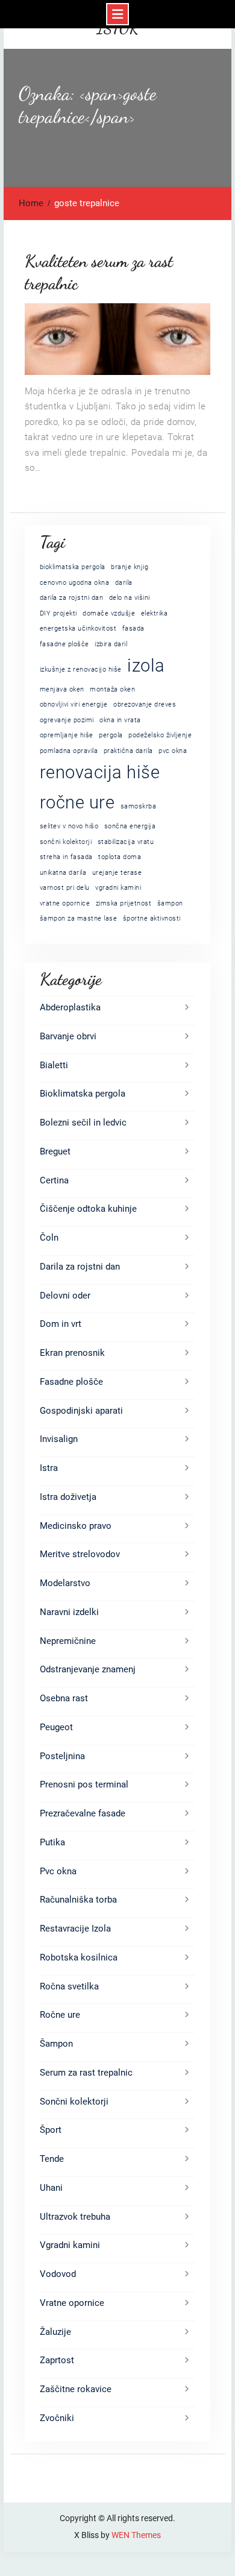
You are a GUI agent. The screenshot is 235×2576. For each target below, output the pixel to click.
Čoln (49, 1238)
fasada (133, 628)
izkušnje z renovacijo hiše (81, 669)
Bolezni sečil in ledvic (83, 1123)
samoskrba (139, 806)
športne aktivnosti (152, 918)
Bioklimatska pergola (83, 1094)
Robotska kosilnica (79, 1957)
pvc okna (173, 751)
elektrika (155, 613)
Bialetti (54, 1065)
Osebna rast (64, 1698)
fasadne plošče (64, 644)
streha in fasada (66, 857)
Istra (49, 1468)
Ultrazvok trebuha (75, 2217)
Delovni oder (65, 1296)
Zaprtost (57, 2360)
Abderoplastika (70, 1007)
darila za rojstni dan (72, 598)
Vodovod (58, 2274)
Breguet (55, 1151)
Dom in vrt (61, 1324)
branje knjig (130, 567)
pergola (111, 735)
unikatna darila (63, 873)
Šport (51, 2130)
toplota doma (120, 857)
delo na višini (130, 598)
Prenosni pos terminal (84, 1784)
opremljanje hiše (67, 735)
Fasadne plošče (71, 1382)
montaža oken (112, 689)
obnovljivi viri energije (74, 704)
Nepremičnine (68, 1641)
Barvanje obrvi (68, 1036)
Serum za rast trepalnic (86, 2073)
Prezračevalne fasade (83, 1813)
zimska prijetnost (124, 903)
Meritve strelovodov (80, 1554)
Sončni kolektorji (74, 2102)
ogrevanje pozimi (67, 720)
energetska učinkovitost (78, 628)
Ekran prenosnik (72, 1353)
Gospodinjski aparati (81, 1411)
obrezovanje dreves (145, 704)
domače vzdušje (109, 613)
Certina (54, 1180)
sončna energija (130, 826)
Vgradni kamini (70, 2245)
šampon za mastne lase (79, 918)
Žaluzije (55, 2332)
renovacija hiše (100, 772)
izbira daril (111, 644)
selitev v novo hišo (69, 826)
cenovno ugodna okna (75, 583)
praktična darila (128, 751)
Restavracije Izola (75, 1929)
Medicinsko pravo (76, 1526)
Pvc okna (58, 1871)
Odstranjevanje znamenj (88, 1669)
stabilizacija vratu (126, 842)
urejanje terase (117, 873)
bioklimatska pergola (73, 567)
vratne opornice (65, 903)
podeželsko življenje (160, 735)
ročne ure (77, 802)
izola (146, 666)
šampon (170, 903)
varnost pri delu (65, 888)
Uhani (51, 2188)
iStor (118, 29)
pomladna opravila (69, 751)
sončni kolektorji (66, 842)
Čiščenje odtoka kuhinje (88, 1209)
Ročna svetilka (69, 1986)
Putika (52, 1842)
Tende (52, 2159)
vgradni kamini (118, 888)
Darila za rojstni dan (80, 1267)
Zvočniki (57, 2418)
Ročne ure (60, 2015)
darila (124, 583)
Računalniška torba (78, 1900)
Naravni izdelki (69, 1612)
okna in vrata (120, 720)
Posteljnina (62, 1756)
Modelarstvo (65, 1583)
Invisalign (59, 1439)
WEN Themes (136, 2535)
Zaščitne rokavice (76, 2389)
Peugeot (56, 1727)
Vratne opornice (72, 2303)
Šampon (56, 2044)
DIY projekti (58, 613)
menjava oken (62, 689)
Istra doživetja (68, 1497)
